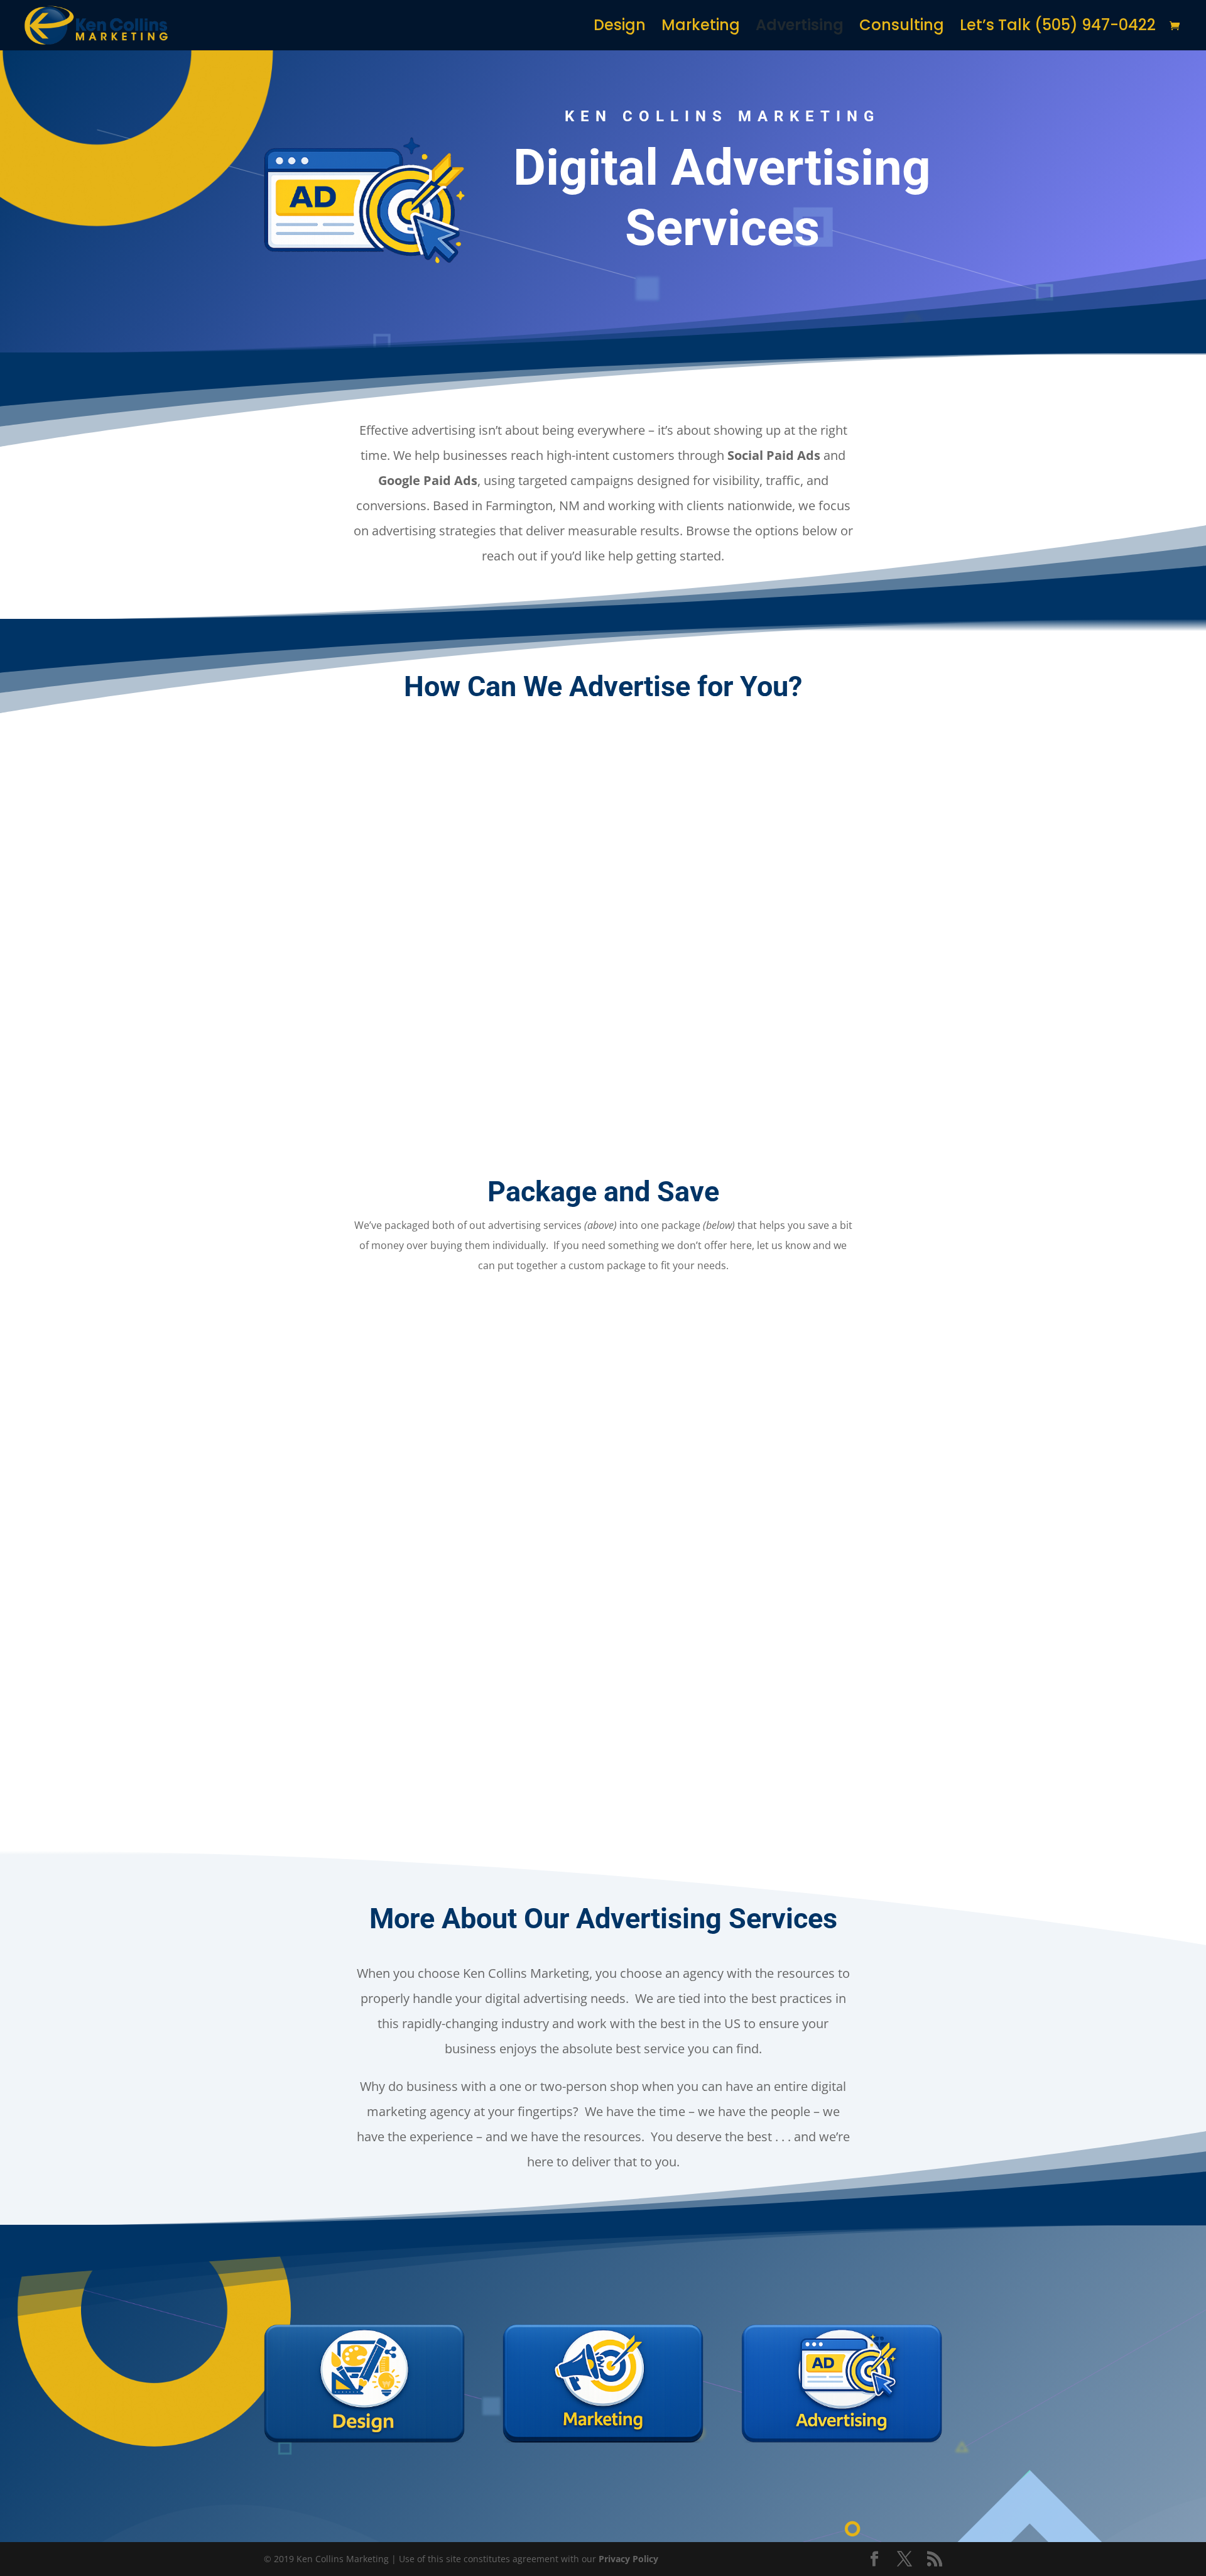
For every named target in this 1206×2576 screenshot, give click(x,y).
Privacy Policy (628, 2559)
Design (620, 28)
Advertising (800, 28)
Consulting (902, 28)
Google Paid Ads (782, 1080)
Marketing (701, 28)
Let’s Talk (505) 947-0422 (1058, 28)
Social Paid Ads (424, 1080)
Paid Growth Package (603, 1645)
